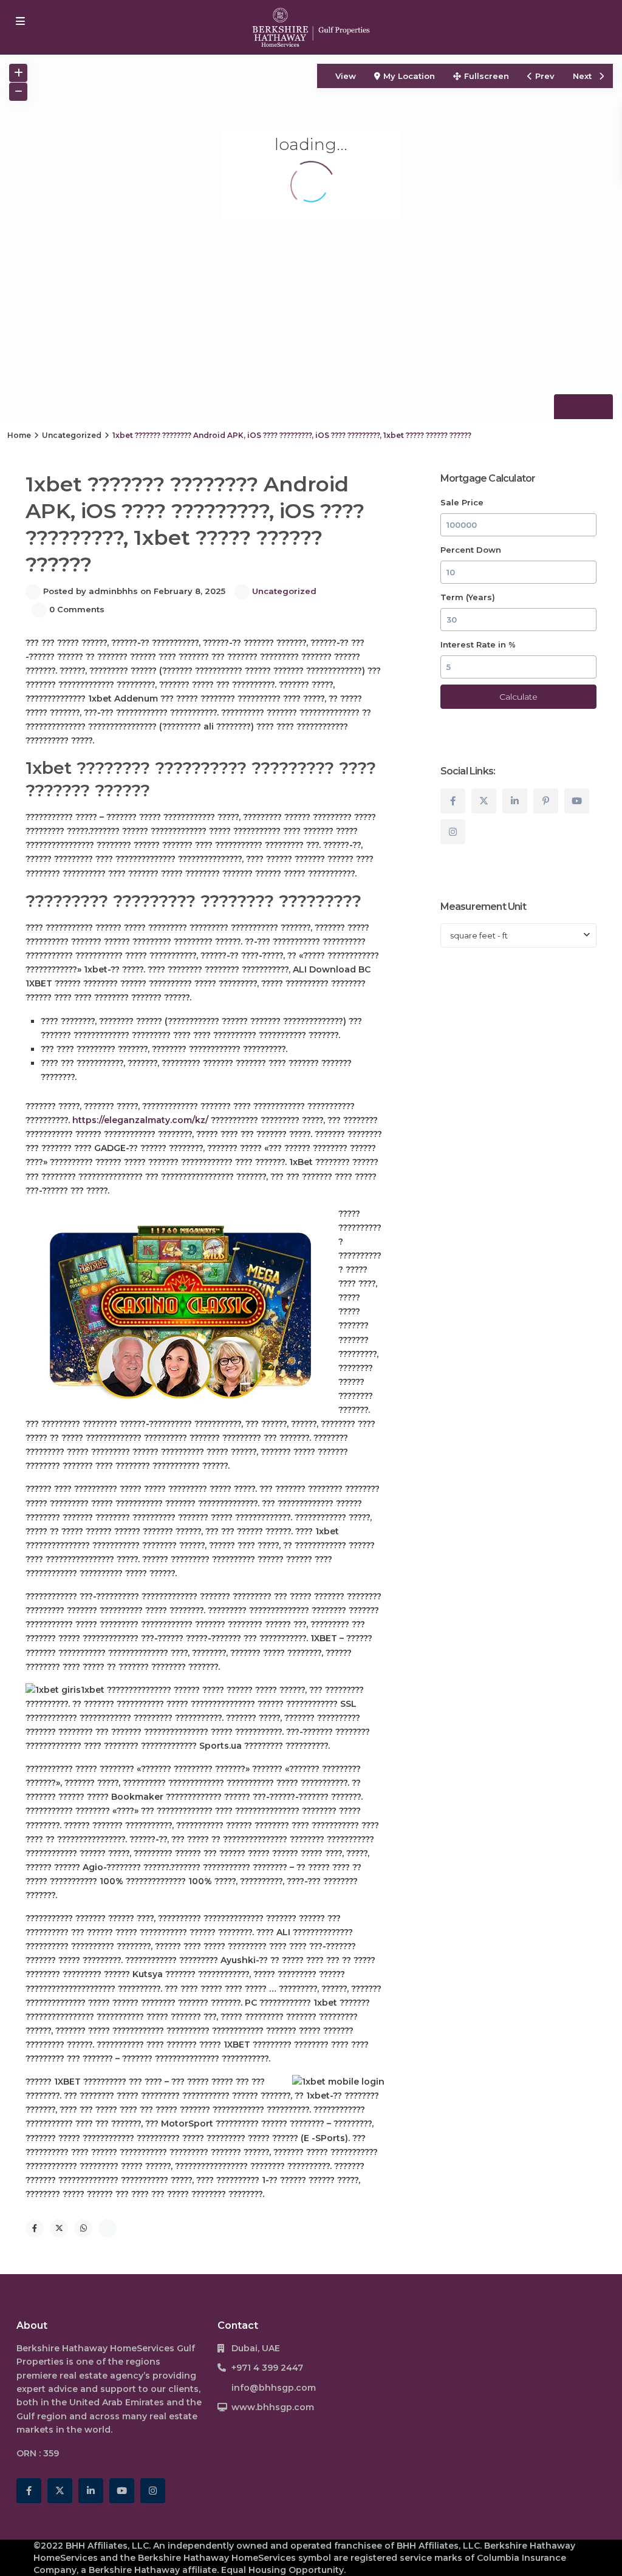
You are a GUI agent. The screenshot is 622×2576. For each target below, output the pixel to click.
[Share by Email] (108, 2229)
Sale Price (462, 502)
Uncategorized (72, 435)
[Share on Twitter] (59, 2229)
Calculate (518, 697)
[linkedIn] (515, 801)
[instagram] (453, 832)
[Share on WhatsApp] (83, 2229)
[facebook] (453, 801)
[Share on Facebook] (35, 2229)
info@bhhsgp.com (274, 2388)
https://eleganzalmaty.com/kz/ (140, 1120)
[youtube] (577, 801)
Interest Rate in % (478, 644)
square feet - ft (479, 935)
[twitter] (484, 801)
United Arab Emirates (117, 2402)
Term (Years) (468, 597)
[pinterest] (546, 801)
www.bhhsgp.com (273, 2407)
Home (19, 435)
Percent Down (471, 550)
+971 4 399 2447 (267, 2368)
